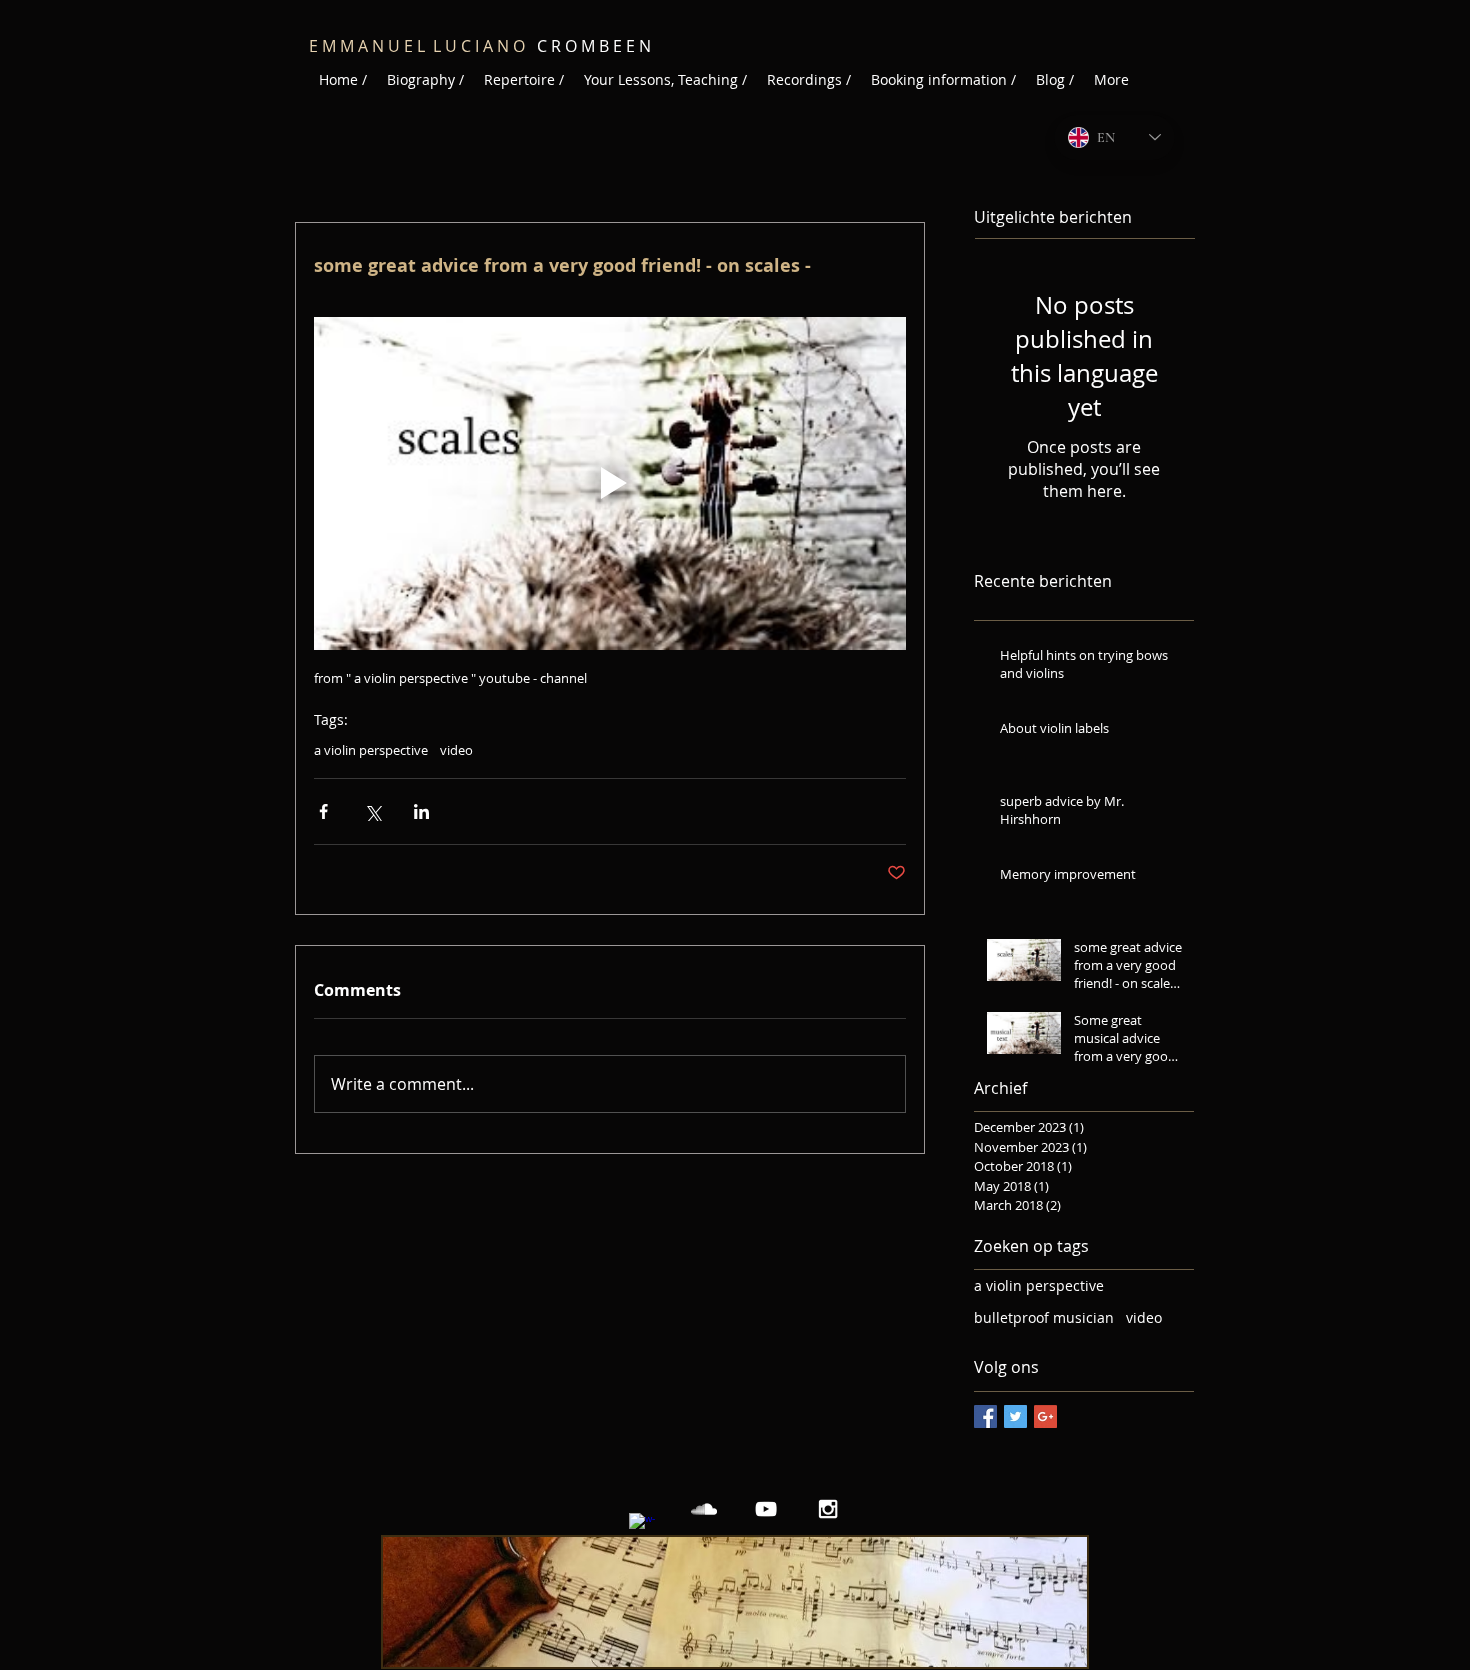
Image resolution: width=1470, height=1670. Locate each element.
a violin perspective (371, 750)
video (456, 750)
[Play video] (610, 483)
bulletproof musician (1044, 1317)
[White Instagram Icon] (828, 1509)
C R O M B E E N (542, 46)
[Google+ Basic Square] (1045, 1416)
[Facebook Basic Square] (985, 1416)
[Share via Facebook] (323, 811)
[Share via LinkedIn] (421, 811)
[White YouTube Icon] (766, 1509)
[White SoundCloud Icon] (704, 1509)
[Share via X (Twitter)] (372, 811)
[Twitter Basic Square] (1015, 1416)
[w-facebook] (642, 1526)
